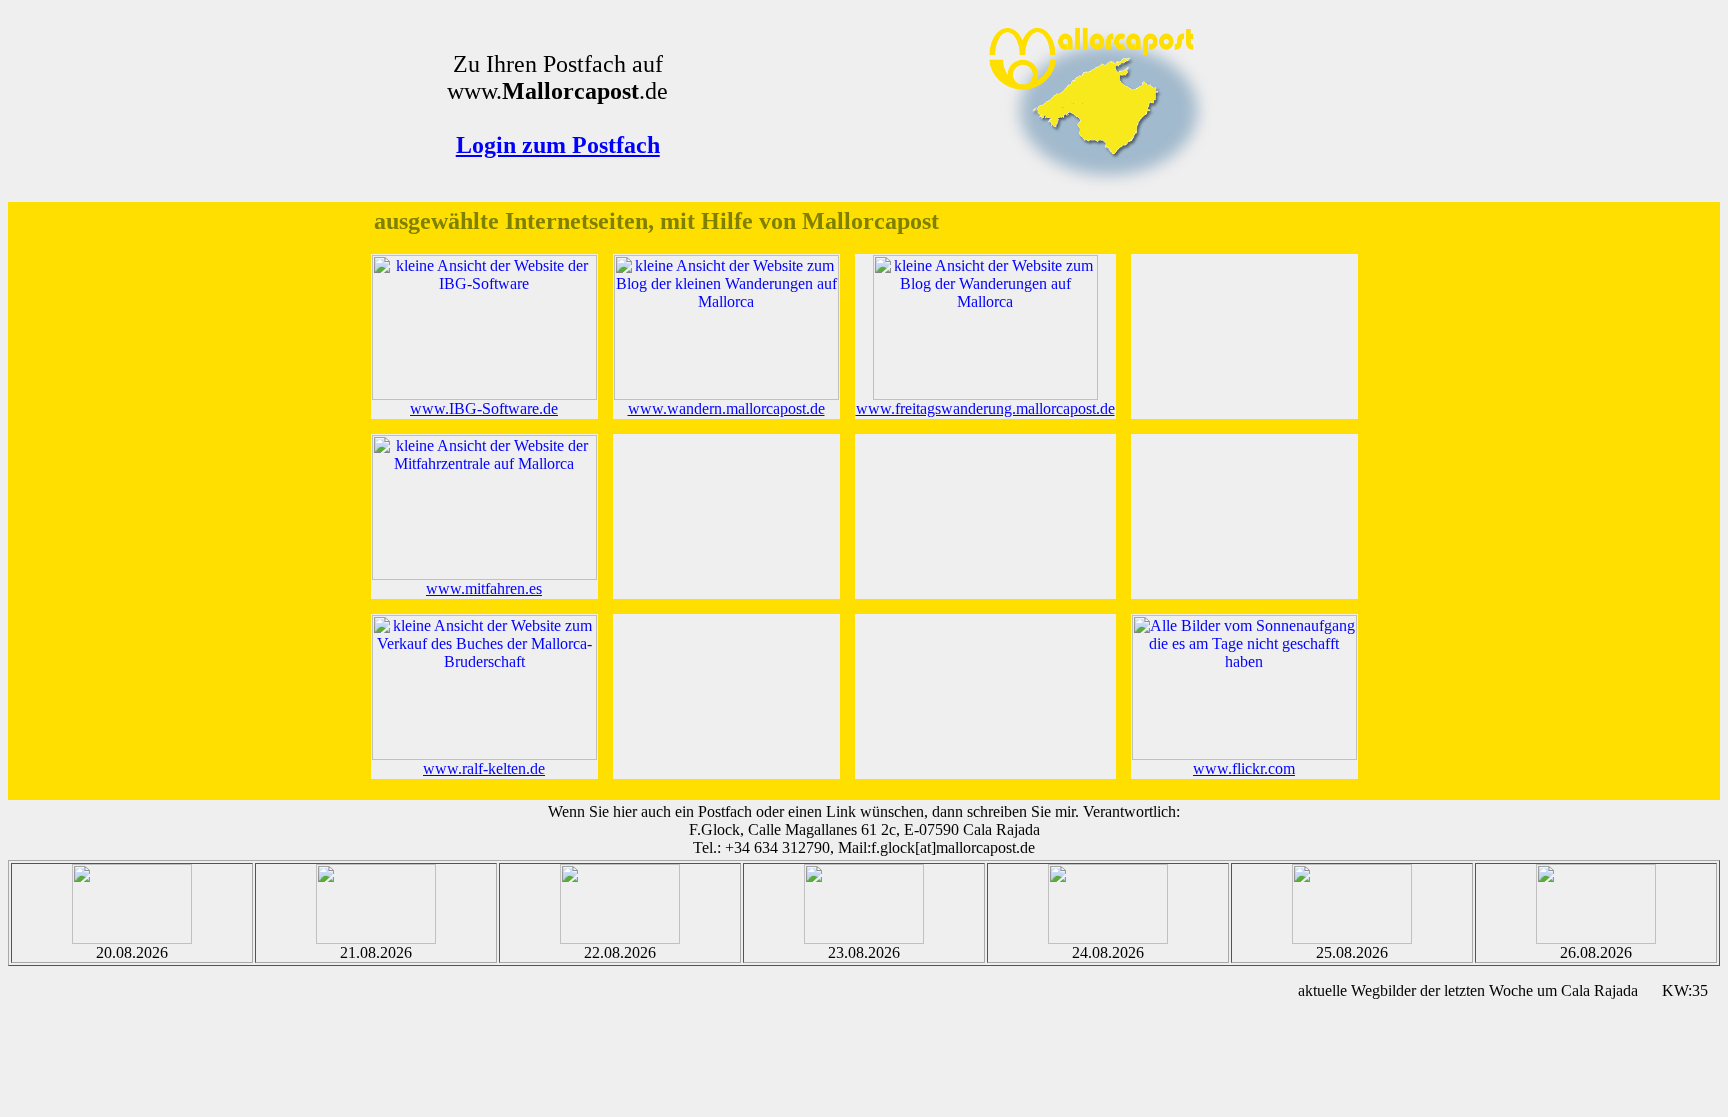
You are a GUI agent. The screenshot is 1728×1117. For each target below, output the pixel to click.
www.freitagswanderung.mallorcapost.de (985, 408)
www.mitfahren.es (484, 588)
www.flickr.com (1244, 768)
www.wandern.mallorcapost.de (726, 408)
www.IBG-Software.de (484, 408)
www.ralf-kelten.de (484, 768)
